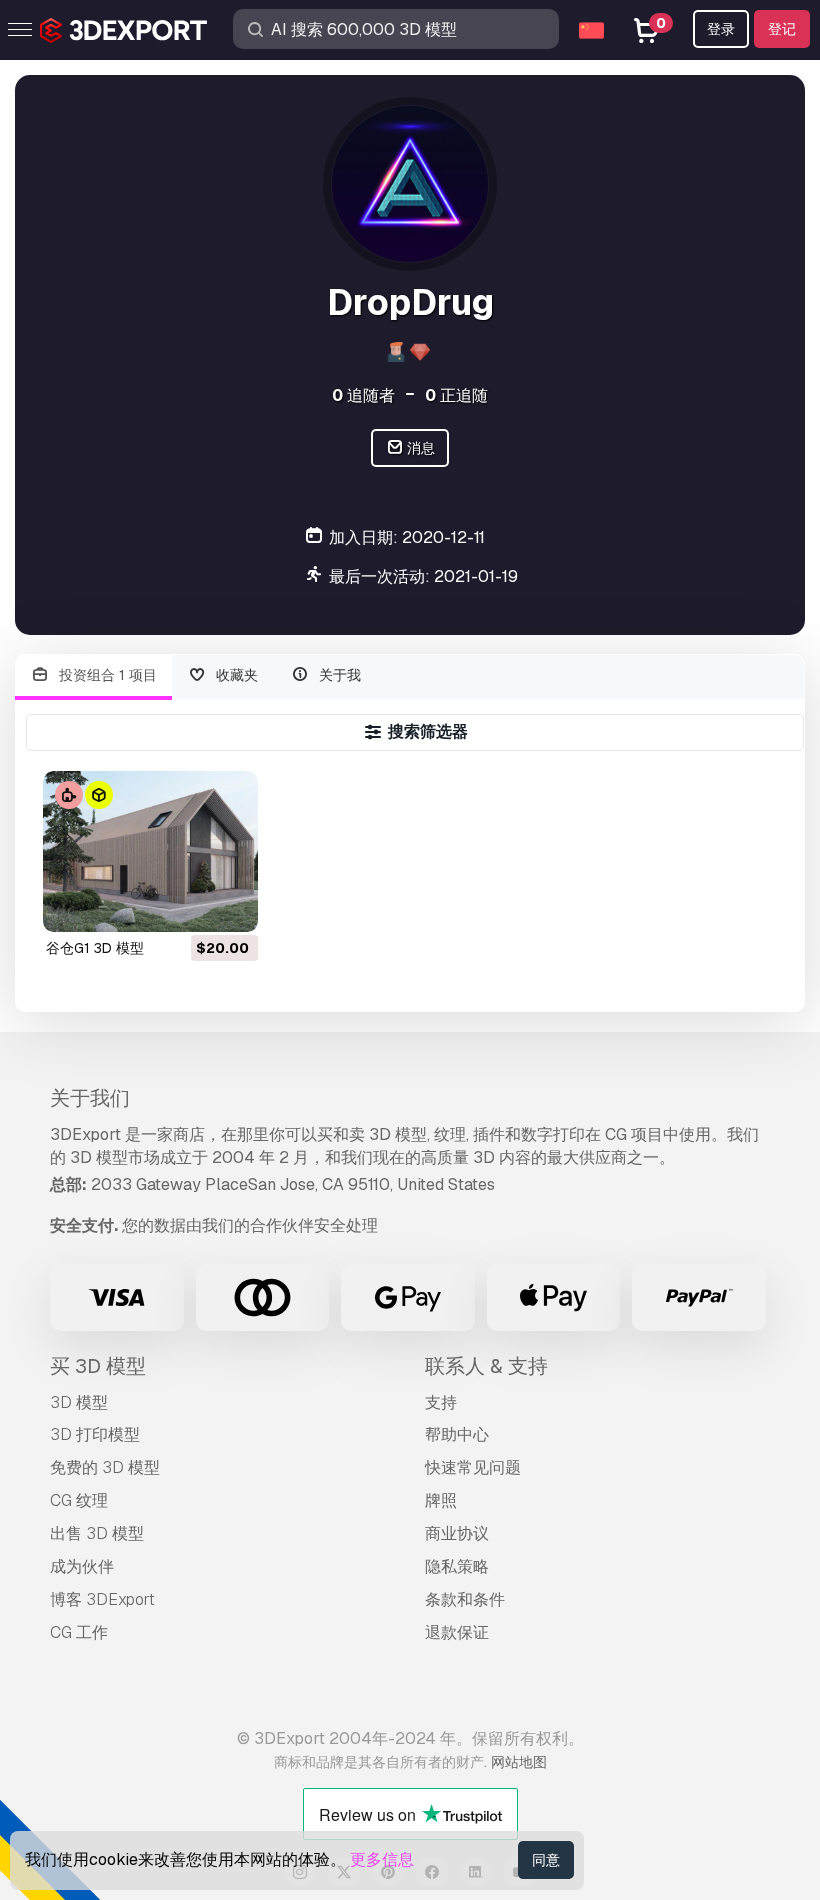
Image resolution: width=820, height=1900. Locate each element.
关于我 (338, 675)
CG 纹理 (79, 1500)
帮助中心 (457, 1434)
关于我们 (90, 1098)
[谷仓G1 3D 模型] (150, 851)
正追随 (456, 395)
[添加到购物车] (188, 904)
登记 (782, 29)
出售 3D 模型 (97, 1533)
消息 (419, 448)
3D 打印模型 (95, 1434)
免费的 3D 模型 (105, 1467)
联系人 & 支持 (486, 1366)
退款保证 (457, 1632)
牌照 (441, 1500)
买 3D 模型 (98, 1366)
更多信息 (382, 1859)
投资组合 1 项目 (106, 675)
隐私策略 (457, 1566)
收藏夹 (235, 675)
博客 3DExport (102, 1599)
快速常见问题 (473, 1467)
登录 (721, 29)
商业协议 (457, 1533)
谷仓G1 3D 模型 (95, 948)
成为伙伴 (82, 1566)
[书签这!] (229, 904)
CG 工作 (79, 1632)
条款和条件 (465, 1599)
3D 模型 (79, 1402)
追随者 (363, 395)
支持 (441, 1402)
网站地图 (519, 1762)
